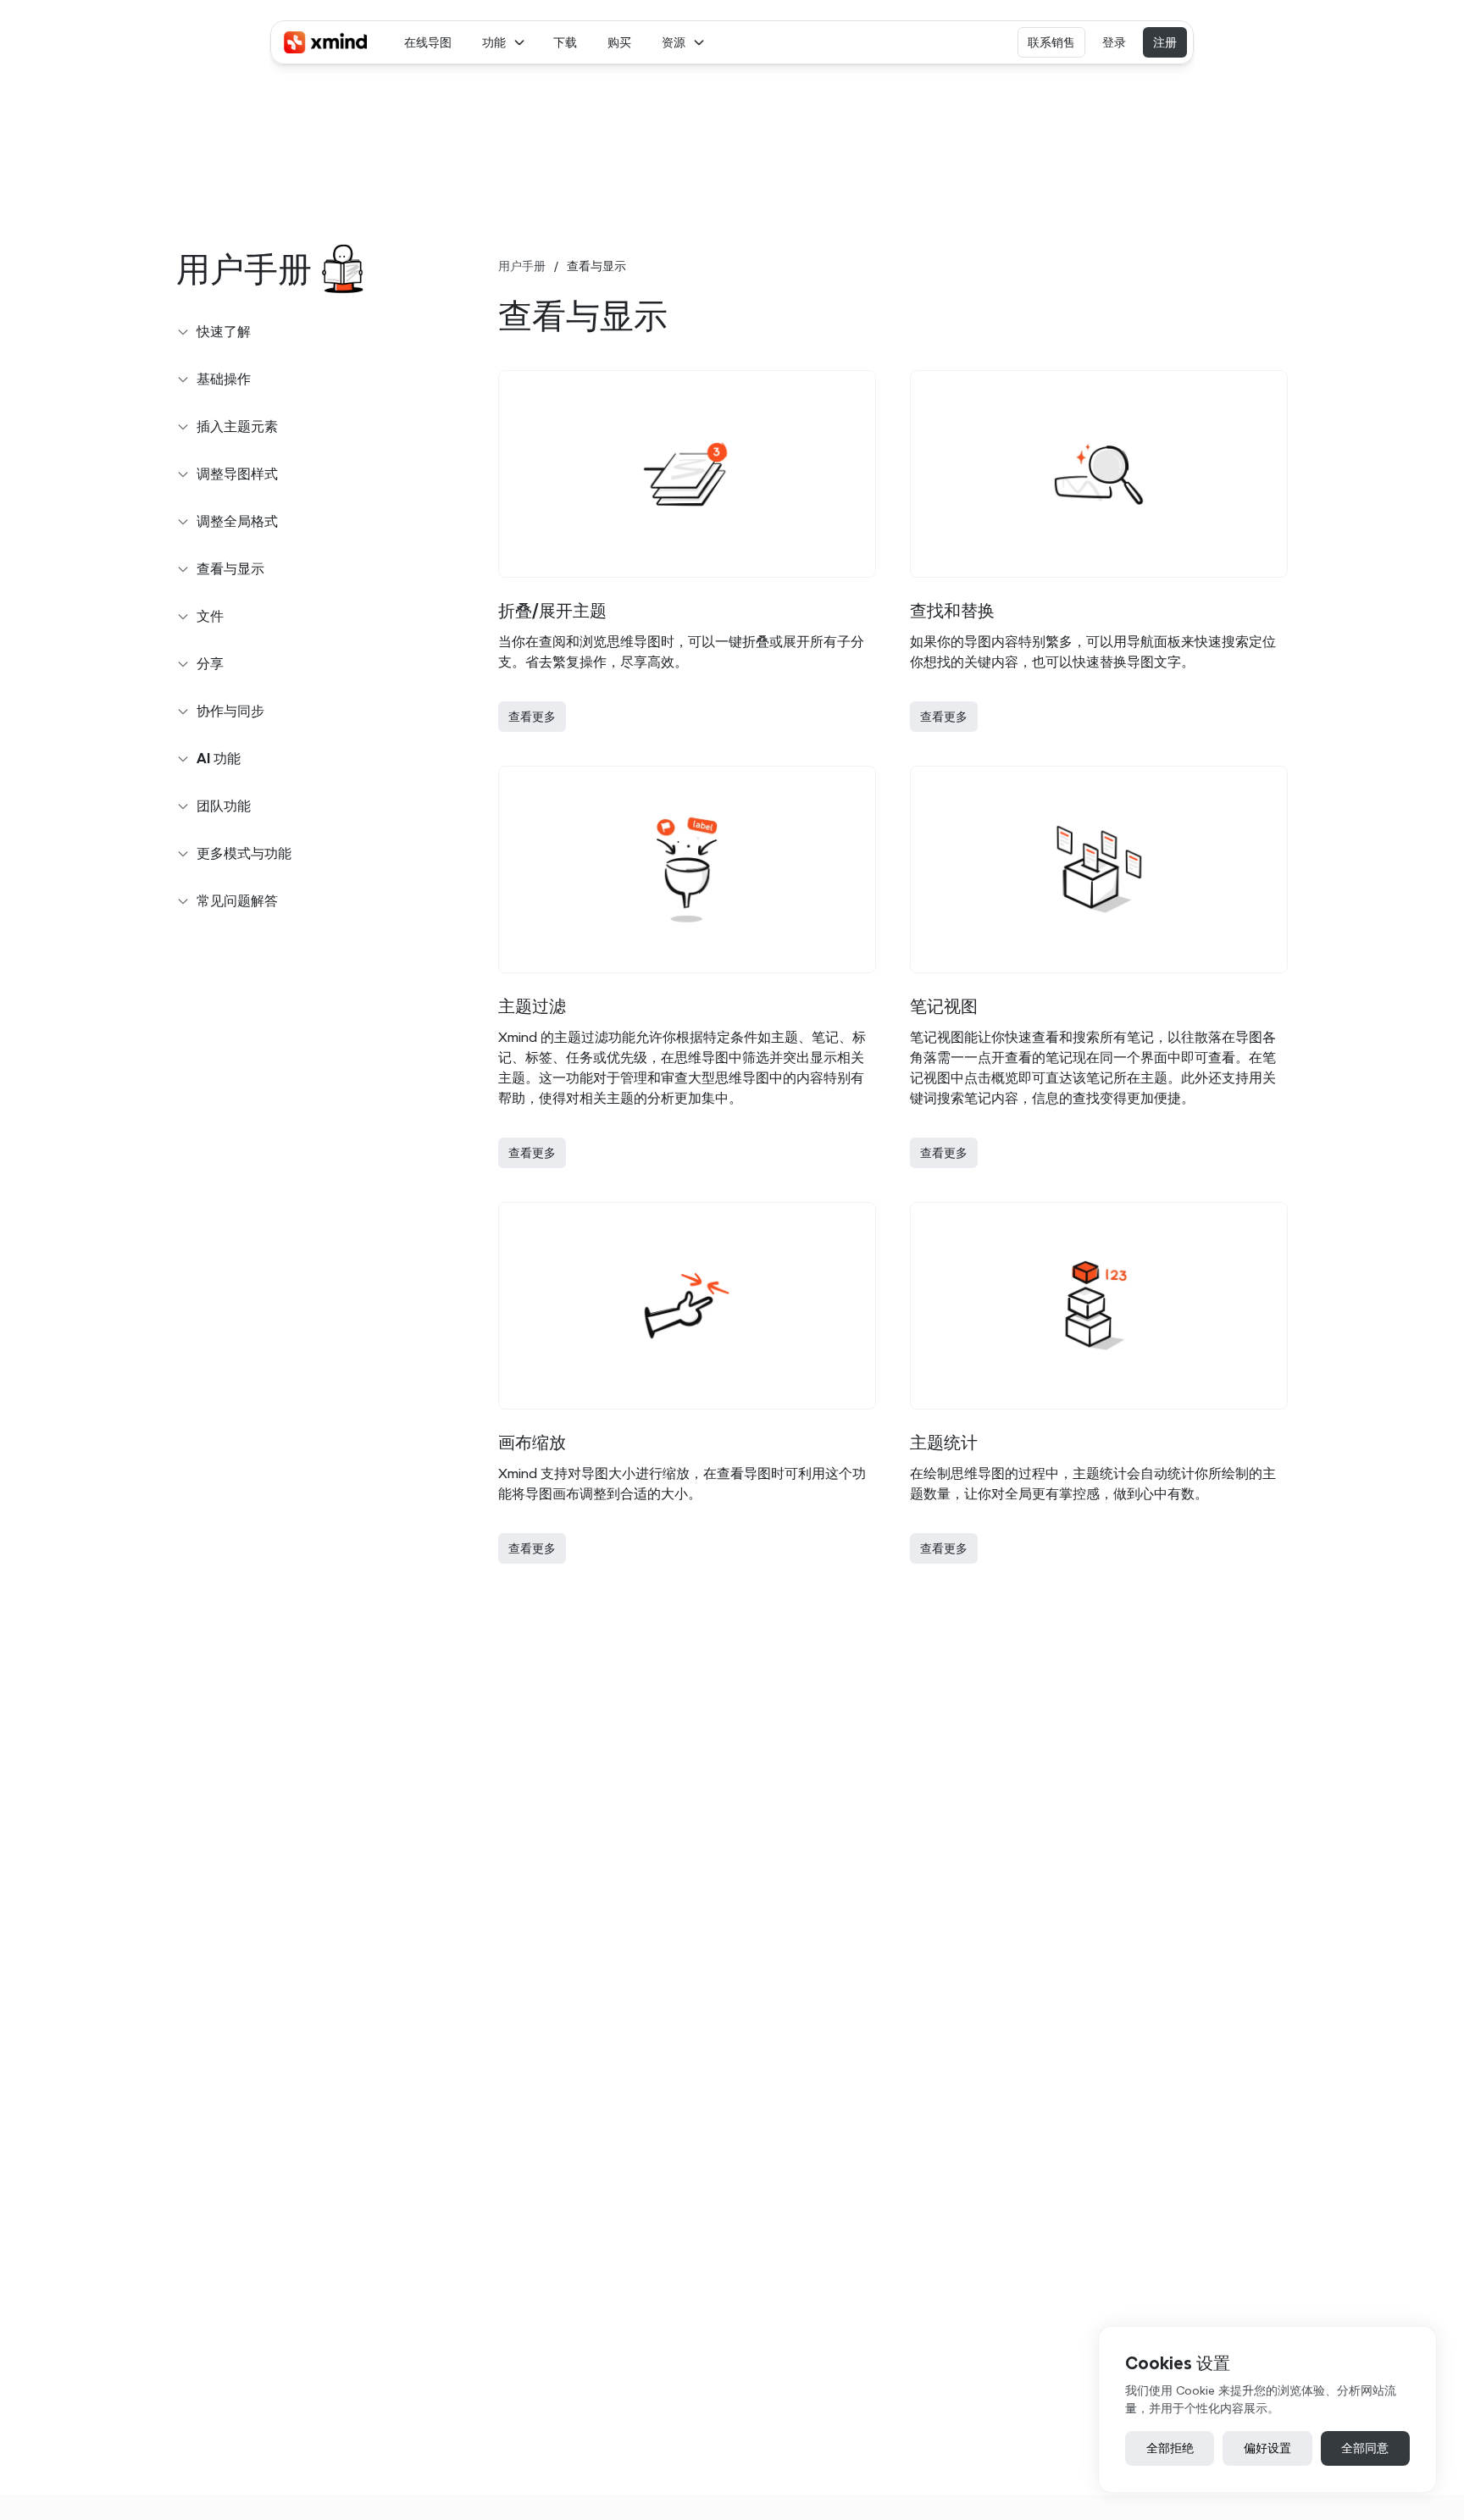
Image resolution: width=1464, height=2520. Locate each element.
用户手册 (522, 266)
